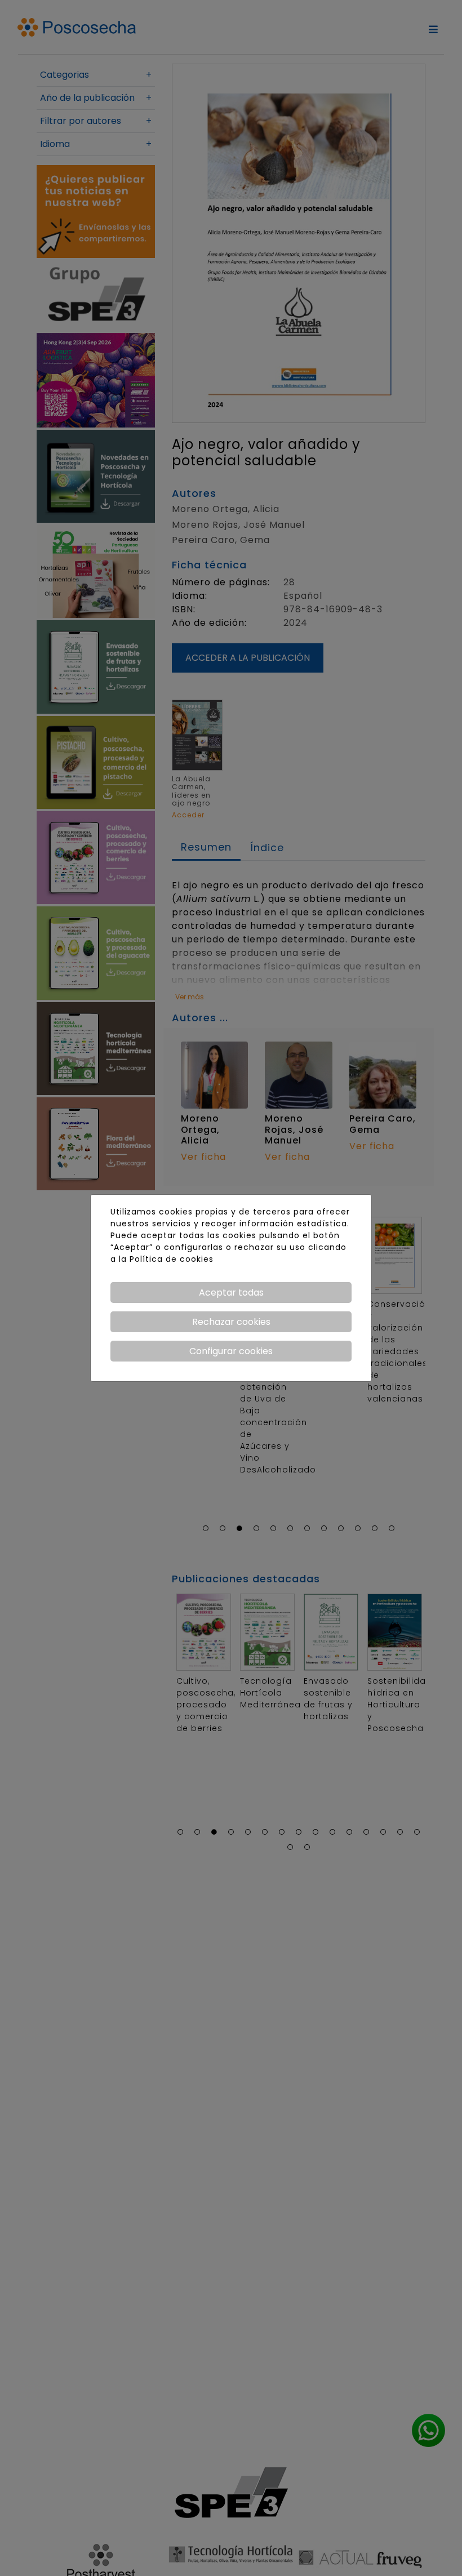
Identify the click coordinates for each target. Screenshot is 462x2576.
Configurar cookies (231, 1351)
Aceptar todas (231, 1293)
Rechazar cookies (231, 1322)
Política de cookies (172, 1259)
